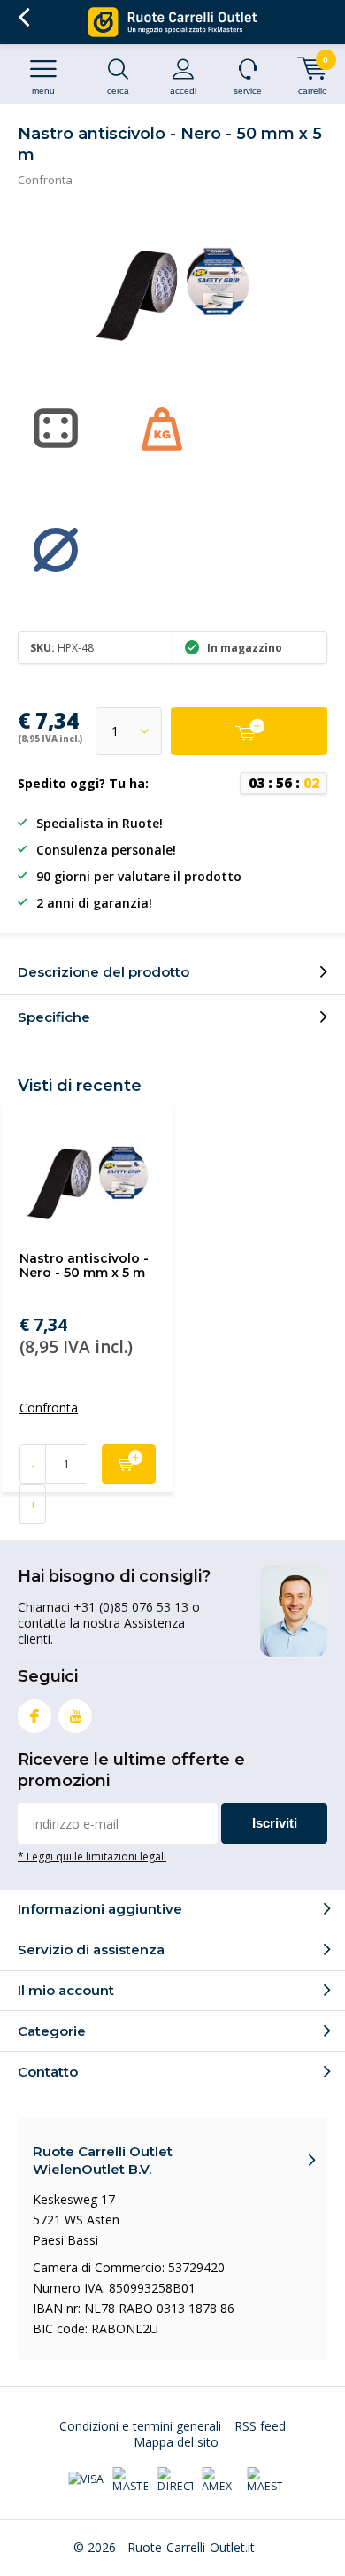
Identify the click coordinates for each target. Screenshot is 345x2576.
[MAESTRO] (264, 2480)
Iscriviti (275, 1823)
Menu (43, 91)
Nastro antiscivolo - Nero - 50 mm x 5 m (84, 1265)
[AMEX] (219, 2480)
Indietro (23, 18)
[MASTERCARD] (130, 2480)
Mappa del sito (176, 2442)
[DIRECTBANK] (175, 2480)
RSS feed (260, 2426)
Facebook (34, 1716)
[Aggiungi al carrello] (249, 731)
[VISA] (86, 2480)
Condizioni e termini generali (140, 2426)
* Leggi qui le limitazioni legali (92, 1856)
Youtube (75, 1716)
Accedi (183, 91)
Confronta (45, 180)
